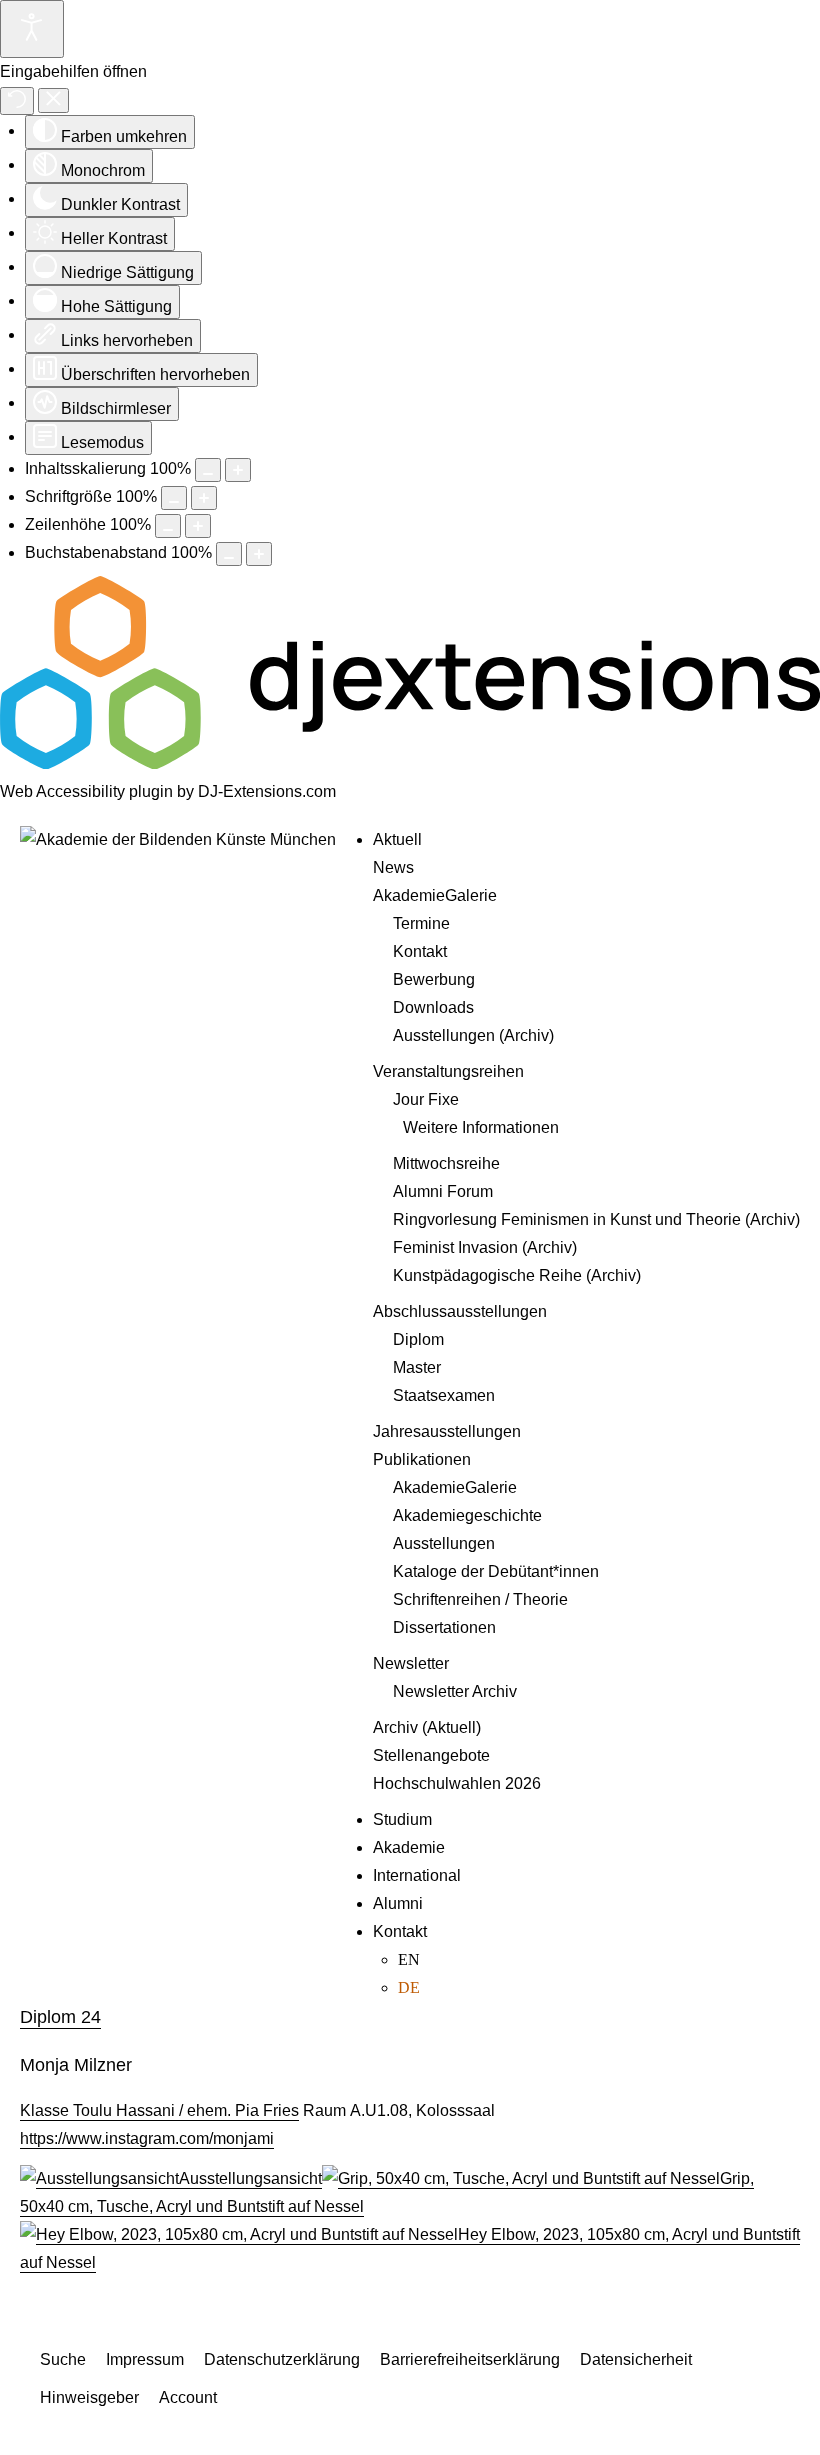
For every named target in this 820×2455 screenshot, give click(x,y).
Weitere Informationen (481, 1127)
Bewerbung (434, 979)
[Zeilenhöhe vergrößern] (198, 526)
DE (409, 1987)
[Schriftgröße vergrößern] (204, 498)
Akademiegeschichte (467, 1515)
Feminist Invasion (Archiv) (485, 1247)
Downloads (433, 1007)
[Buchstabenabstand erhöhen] (259, 554)
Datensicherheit (636, 2359)
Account (188, 2397)
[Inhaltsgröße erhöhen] (238, 470)
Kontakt (420, 951)
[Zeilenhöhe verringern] (168, 526)
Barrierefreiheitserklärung (470, 2359)
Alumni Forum (443, 1191)
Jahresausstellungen (447, 1431)
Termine (421, 923)
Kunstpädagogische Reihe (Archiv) (517, 1275)
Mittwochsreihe (446, 1163)
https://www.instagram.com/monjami (147, 2138)
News (393, 867)
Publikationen (422, 1459)
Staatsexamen (444, 1395)
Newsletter (411, 1663)
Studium (402, 1819)
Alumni (398, 1903)
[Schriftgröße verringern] (174, 498)
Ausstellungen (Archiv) (473, 1035)
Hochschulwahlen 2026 (457, 1783)
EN (409, 1959)
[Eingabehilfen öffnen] (32, 29)
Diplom (418, 1339)
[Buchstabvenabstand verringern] (229, 554)
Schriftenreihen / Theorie (480, 1599)
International (417, 1875)
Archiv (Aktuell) (427, 1727)
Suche (63, 2359)
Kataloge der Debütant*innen (496, 1571)
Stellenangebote (431, 1755)
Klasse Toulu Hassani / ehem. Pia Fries (159, 2110)
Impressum (145, 2359)
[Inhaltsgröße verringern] (208, 470)
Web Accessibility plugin (86, 791)
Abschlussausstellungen (460, 1311)
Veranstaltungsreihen (448, 1071)
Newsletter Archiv (455, 1691)
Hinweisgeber (89, 2397)
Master (417, 1367)
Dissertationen (444, 1627)
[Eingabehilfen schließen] (53, 100)
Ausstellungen (444, 1543)
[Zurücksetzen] (17, 101)
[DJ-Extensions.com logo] (410, 763)
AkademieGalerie (435, 895)
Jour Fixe (426, 1099)
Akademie (409, 1847)
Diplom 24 (60, 2017)
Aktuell (397, 839)
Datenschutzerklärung (282, 2359)
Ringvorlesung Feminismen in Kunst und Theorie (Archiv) (596, 1219)
